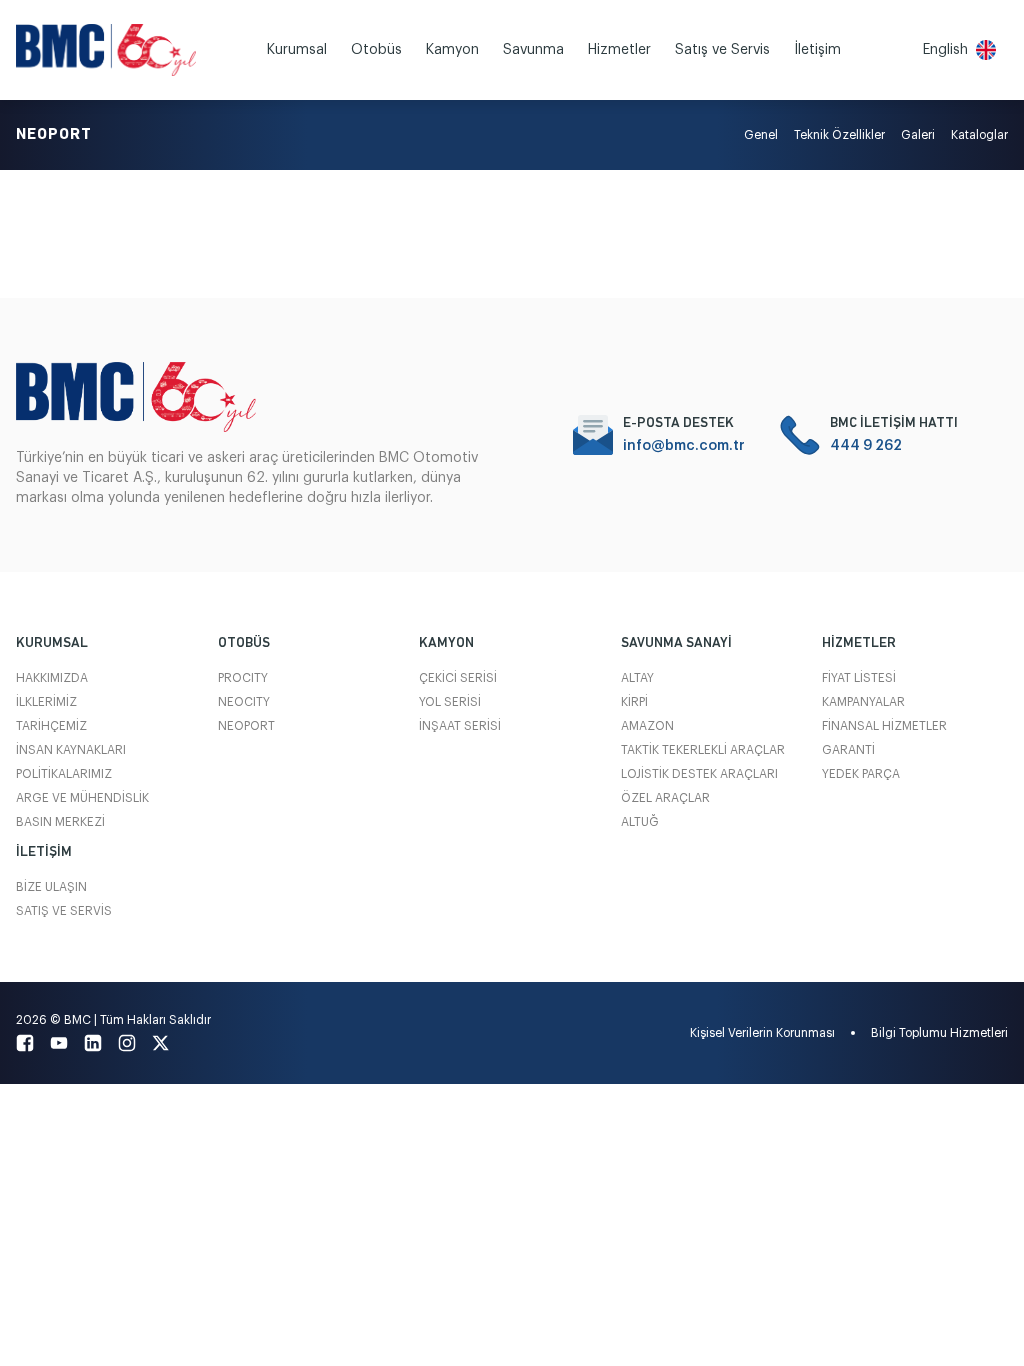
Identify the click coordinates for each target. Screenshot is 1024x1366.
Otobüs (376, 50)
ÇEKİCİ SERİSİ (458, 678)
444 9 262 (866, 446)
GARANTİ (848, 750)
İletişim (817, 50)
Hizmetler (619, 50)
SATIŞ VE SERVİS (64, 911)
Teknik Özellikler (839, 135)
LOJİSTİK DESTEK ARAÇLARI (699, 774)
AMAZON (647, 726)
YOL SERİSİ (450, 702)
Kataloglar (979, 135)
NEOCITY (244, 702)
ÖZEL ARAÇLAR (665, 798)
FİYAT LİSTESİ (859, 678)
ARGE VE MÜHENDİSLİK (82, 798)
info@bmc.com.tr (684, 446)
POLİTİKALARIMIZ (64, 774)
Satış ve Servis (722, 50)
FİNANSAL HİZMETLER (884, 726)
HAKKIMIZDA (52, 678)
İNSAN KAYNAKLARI (71, 750)
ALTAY (637, 678)
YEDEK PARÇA (861, 774)
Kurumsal (297, 50)
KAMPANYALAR (863, 702)
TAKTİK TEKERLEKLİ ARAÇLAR (703, 750)
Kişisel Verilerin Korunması (762, 1033)
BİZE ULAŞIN (51, 887)
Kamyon (452, 50)
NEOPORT (246, 726)
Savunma (533, 50)
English (945, 50)
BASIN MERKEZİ (60, 822)
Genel (761, 135)
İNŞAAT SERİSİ (460, 726)
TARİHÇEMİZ (51, 726)
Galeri (918, 135)
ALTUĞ (640, 822)
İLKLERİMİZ (46, 702)
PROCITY (243, 678)
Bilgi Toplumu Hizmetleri (939, 1033)
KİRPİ (634, 702)
